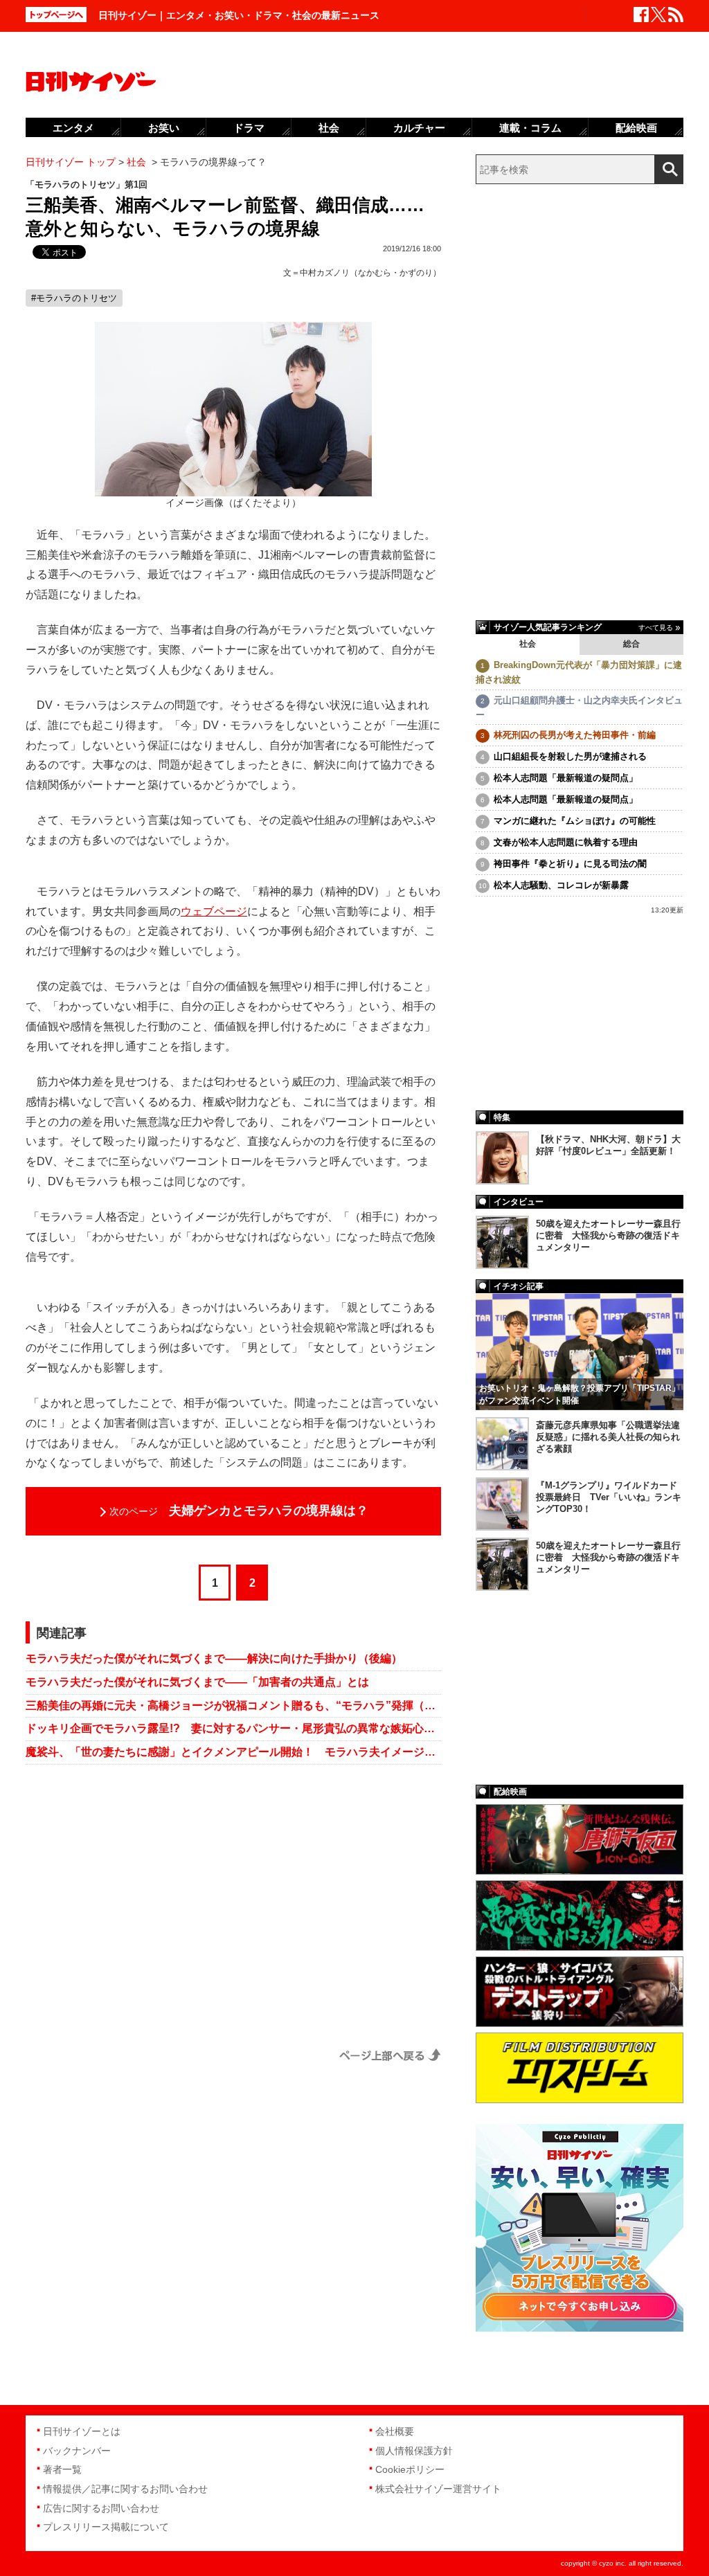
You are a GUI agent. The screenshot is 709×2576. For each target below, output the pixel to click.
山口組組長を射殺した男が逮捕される (570, 756)
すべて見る (656, 628)
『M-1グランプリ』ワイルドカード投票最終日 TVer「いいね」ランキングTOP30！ (609, 1497)
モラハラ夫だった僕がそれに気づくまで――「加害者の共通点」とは (197, 1682)
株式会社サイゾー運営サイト (438, 2489)
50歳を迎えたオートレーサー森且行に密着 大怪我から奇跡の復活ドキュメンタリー (608, 1235)
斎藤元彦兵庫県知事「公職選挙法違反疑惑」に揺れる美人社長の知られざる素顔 (608, 1437)
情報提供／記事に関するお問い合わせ (125, 2489)
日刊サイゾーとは (82, 2431)
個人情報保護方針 (414, 2451)
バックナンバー (77, 2451)
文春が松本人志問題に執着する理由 (566, 842)
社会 (528, 644)
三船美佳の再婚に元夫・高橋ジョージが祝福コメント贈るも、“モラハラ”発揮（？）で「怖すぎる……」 (233, 1705)
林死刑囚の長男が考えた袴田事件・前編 (575, 735)
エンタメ (73, 128)
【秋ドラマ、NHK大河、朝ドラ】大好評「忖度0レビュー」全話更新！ (608, 1145)
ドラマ (249, 128)
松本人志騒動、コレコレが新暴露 (561, 885)
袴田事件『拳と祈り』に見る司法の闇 (570, 864)
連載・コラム (530, 128)
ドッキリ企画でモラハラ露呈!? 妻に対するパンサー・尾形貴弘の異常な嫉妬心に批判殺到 (233, 1728)
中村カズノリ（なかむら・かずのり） (370, 273)
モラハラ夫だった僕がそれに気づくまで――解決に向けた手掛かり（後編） (214, 1658)
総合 (631, 644)
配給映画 (636, 128)
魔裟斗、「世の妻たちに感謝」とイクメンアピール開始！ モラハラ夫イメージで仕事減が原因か (233, 1752)
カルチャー (419, 128)
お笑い (164, 128)
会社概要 (395, 2431)
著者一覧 (62, 2469)
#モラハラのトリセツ (74, 298)
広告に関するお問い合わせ (101, 2508)
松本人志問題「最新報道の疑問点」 (566, 778)
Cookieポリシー (410, 2469)
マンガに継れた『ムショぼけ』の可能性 (575, 821)
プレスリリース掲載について (106, 2527)
